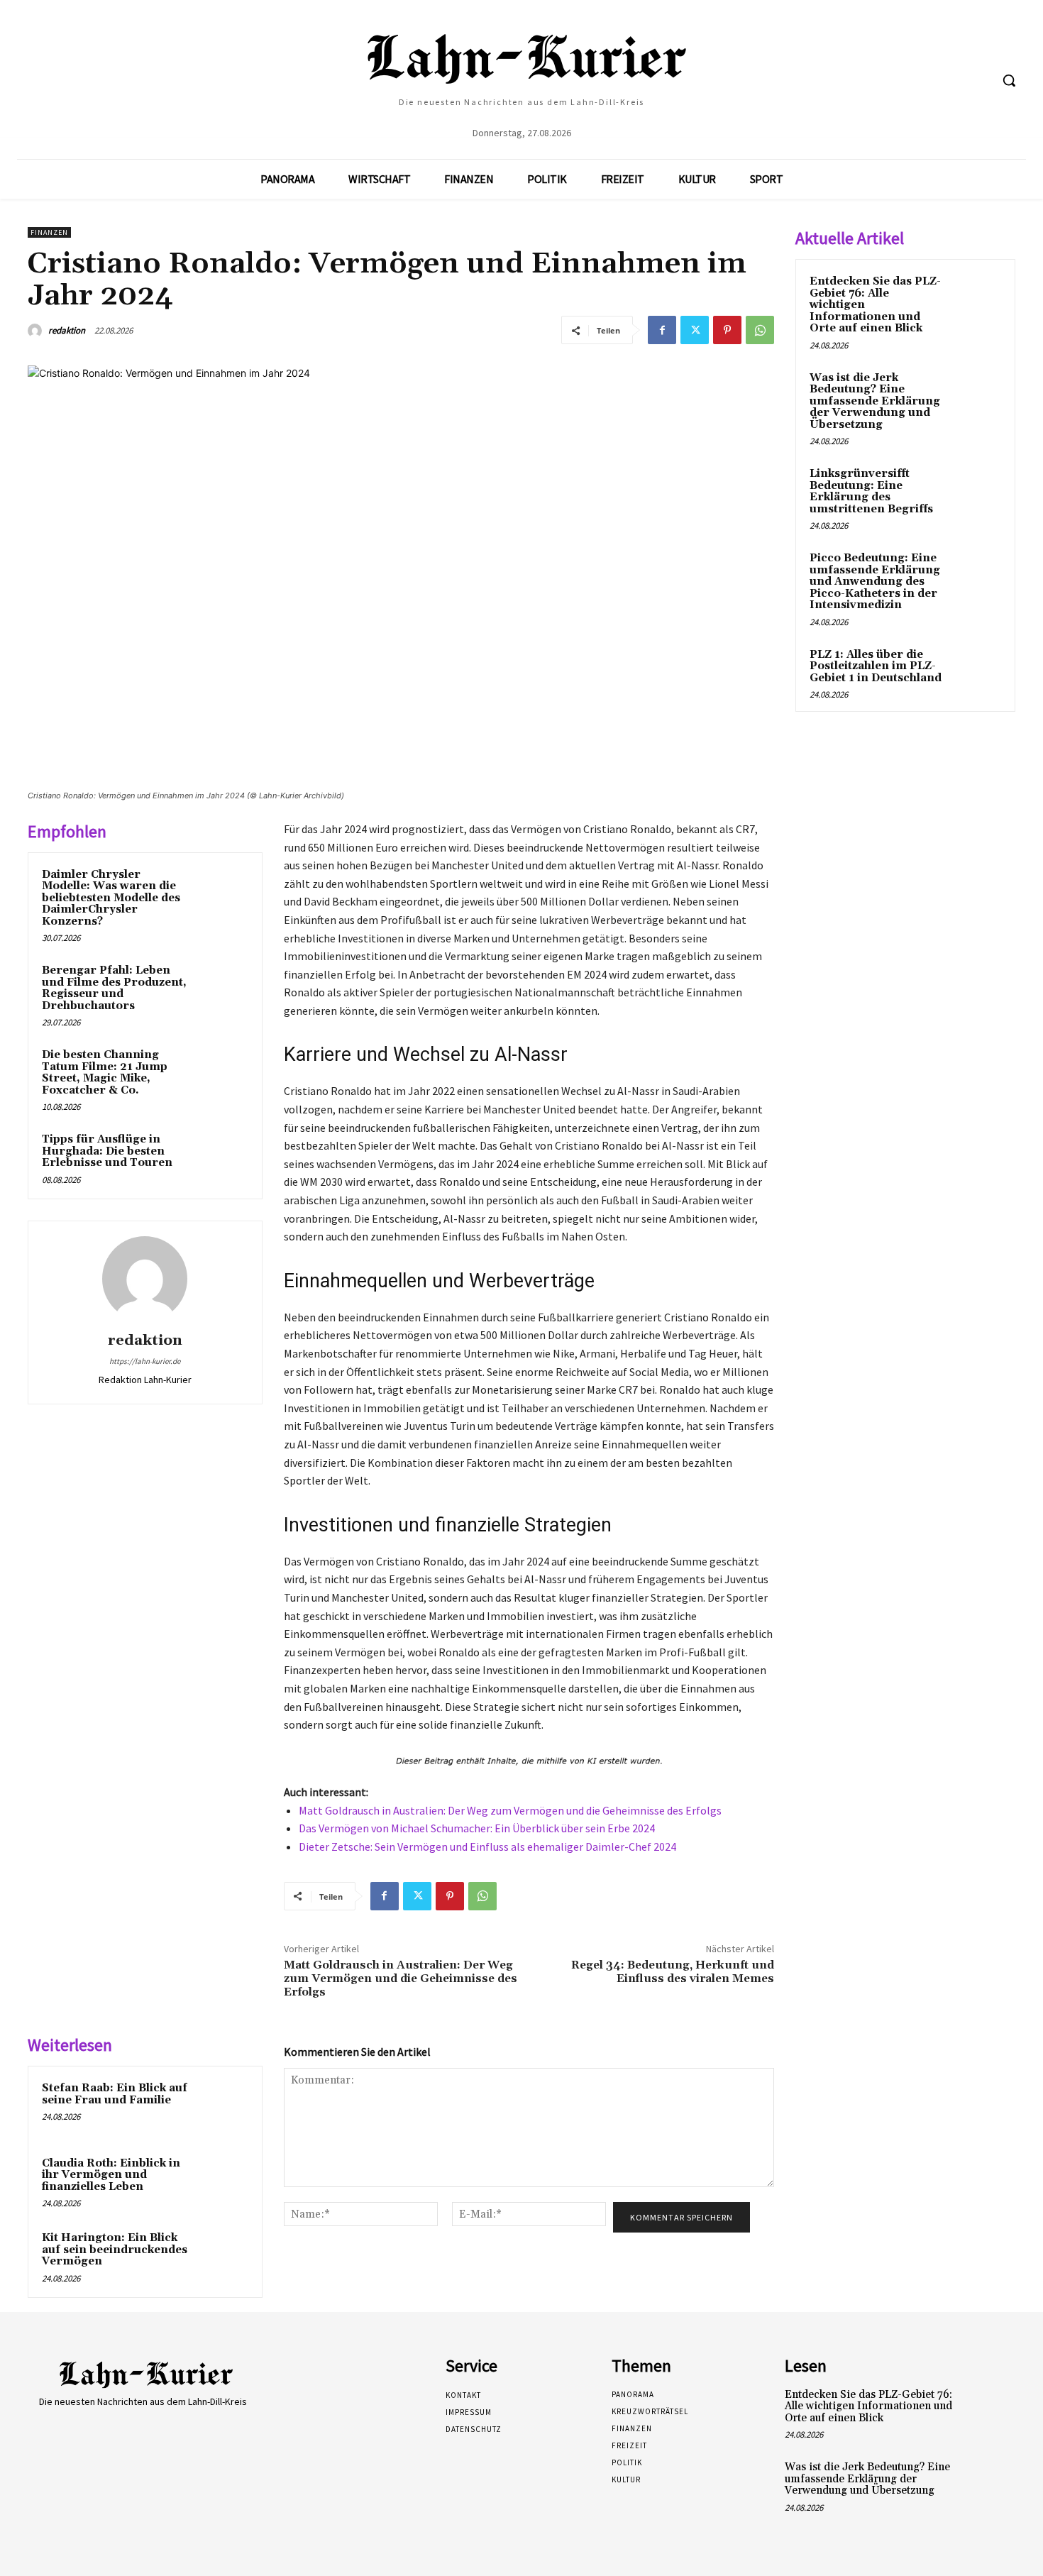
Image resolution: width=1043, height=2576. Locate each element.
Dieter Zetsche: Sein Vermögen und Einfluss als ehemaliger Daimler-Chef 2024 (487, 1846)
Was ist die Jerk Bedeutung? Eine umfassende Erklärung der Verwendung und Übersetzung (875, 401)
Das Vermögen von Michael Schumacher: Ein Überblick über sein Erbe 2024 (477, 1828)
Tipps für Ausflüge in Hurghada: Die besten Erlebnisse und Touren (107, 1151)
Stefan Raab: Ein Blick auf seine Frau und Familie (115, 2094)
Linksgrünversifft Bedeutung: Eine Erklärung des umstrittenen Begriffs (871, 491)
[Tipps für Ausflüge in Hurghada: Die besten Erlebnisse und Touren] (221, 1158)
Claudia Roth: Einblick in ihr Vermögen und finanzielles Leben (111, 2175)
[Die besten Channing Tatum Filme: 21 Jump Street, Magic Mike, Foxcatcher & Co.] (221, 1074)
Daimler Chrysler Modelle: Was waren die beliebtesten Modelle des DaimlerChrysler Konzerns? (111, 898)
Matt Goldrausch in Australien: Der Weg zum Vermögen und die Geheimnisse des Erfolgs (510, 1810)
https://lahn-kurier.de (145, 1361)
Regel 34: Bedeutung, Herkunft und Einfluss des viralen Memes (673, 1972)
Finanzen (49, 232)
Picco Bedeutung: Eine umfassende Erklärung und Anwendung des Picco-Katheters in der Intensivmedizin (875, 582)
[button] (1009, 80)
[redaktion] (37, 331)
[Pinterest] (727, 330)
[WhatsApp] (760, 330)
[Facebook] (662, 330)
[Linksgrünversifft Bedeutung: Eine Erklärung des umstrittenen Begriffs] (976, 490)
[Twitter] (695, 330)
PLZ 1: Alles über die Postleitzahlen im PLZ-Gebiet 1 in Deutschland (876, 666)
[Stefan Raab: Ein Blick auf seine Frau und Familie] (221, 2107)
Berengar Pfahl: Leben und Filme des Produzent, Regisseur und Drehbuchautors (114, 988)
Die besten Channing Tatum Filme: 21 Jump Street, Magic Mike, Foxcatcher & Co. (105, 1073)
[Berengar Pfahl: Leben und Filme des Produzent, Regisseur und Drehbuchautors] (221, 989)
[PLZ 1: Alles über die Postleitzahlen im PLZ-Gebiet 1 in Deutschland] (976, 671)
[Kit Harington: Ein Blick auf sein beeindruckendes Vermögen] (221, 2257)
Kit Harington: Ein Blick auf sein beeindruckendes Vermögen (115, 2250)
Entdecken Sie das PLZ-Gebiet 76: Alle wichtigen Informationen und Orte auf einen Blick (868, 2406)
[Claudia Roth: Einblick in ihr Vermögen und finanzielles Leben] (221, 2182)
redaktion (67, 330)
